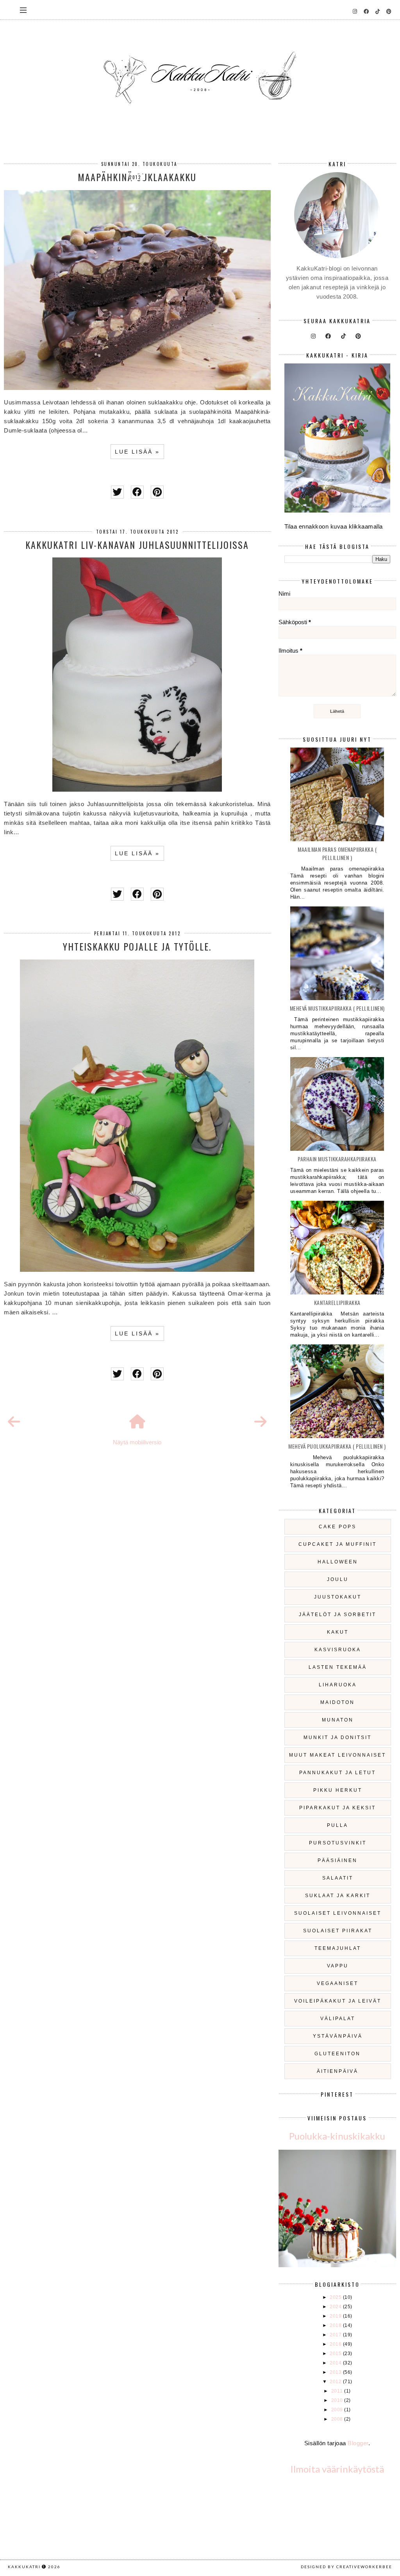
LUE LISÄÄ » (137, 452)
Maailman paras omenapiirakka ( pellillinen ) (337, 853)
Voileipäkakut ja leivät (338, 2001)
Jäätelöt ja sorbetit (337, 1615)
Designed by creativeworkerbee (346, 2567)
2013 (336, 2372)
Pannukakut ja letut (337, 1773)
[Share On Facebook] (137, 492)
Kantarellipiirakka (337, 1302)
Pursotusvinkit (338, 1843)
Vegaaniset (337, 1983)
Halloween (338, 1562)
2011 (338, 2391)
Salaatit (338, 1878)
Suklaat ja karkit (338, 1896)
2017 (336, 2335)
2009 (338, 2410)
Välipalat (338, 2019)
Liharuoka (338, 1685)
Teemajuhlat (338, 1948)
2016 (336, 2344)
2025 (336, 2297)
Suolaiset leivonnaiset (338, 1913)
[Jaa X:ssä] (117, 492)
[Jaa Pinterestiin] (157, 492)
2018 (336, 2325)
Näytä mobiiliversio (137, 1442)
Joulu (338, 1579)
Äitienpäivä (337, 2071)
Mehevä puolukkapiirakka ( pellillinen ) (337, 1446)
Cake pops (337, 1527)
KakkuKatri (24, 2567)
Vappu (338, 1966)
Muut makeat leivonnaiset (337, 1755)
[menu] (23, 10)
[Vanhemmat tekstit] (261, 1422)
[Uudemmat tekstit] (14, 1422)
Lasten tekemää (338, 1667)
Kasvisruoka (338, 1650)
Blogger (358, 2443)
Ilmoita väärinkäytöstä (337, 2469)
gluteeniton (337, 2054)
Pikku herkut (338, 1790)
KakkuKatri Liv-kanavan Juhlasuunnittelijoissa (137, 545)
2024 (336, 2307)
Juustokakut (338, 1597)
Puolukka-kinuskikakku (337, 2136)
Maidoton (337, 1702)
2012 (336, 2382)
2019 (336, 2316)
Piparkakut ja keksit (337, 1808)
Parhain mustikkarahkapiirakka (337, 1159)
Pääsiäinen (337, 1860)
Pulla (337, 1825)
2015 (336, 2353)
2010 (338, 2400)
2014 (336, 2363)
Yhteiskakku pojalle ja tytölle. (137, 946)
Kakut (338, 1632)
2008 (338, 2419)
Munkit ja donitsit (337, 1738)
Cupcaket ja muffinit (337, 1544)
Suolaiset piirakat (338, 1931)
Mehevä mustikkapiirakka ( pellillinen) (337, 1008)
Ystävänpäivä (338, 2036)
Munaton (338, 1720)
